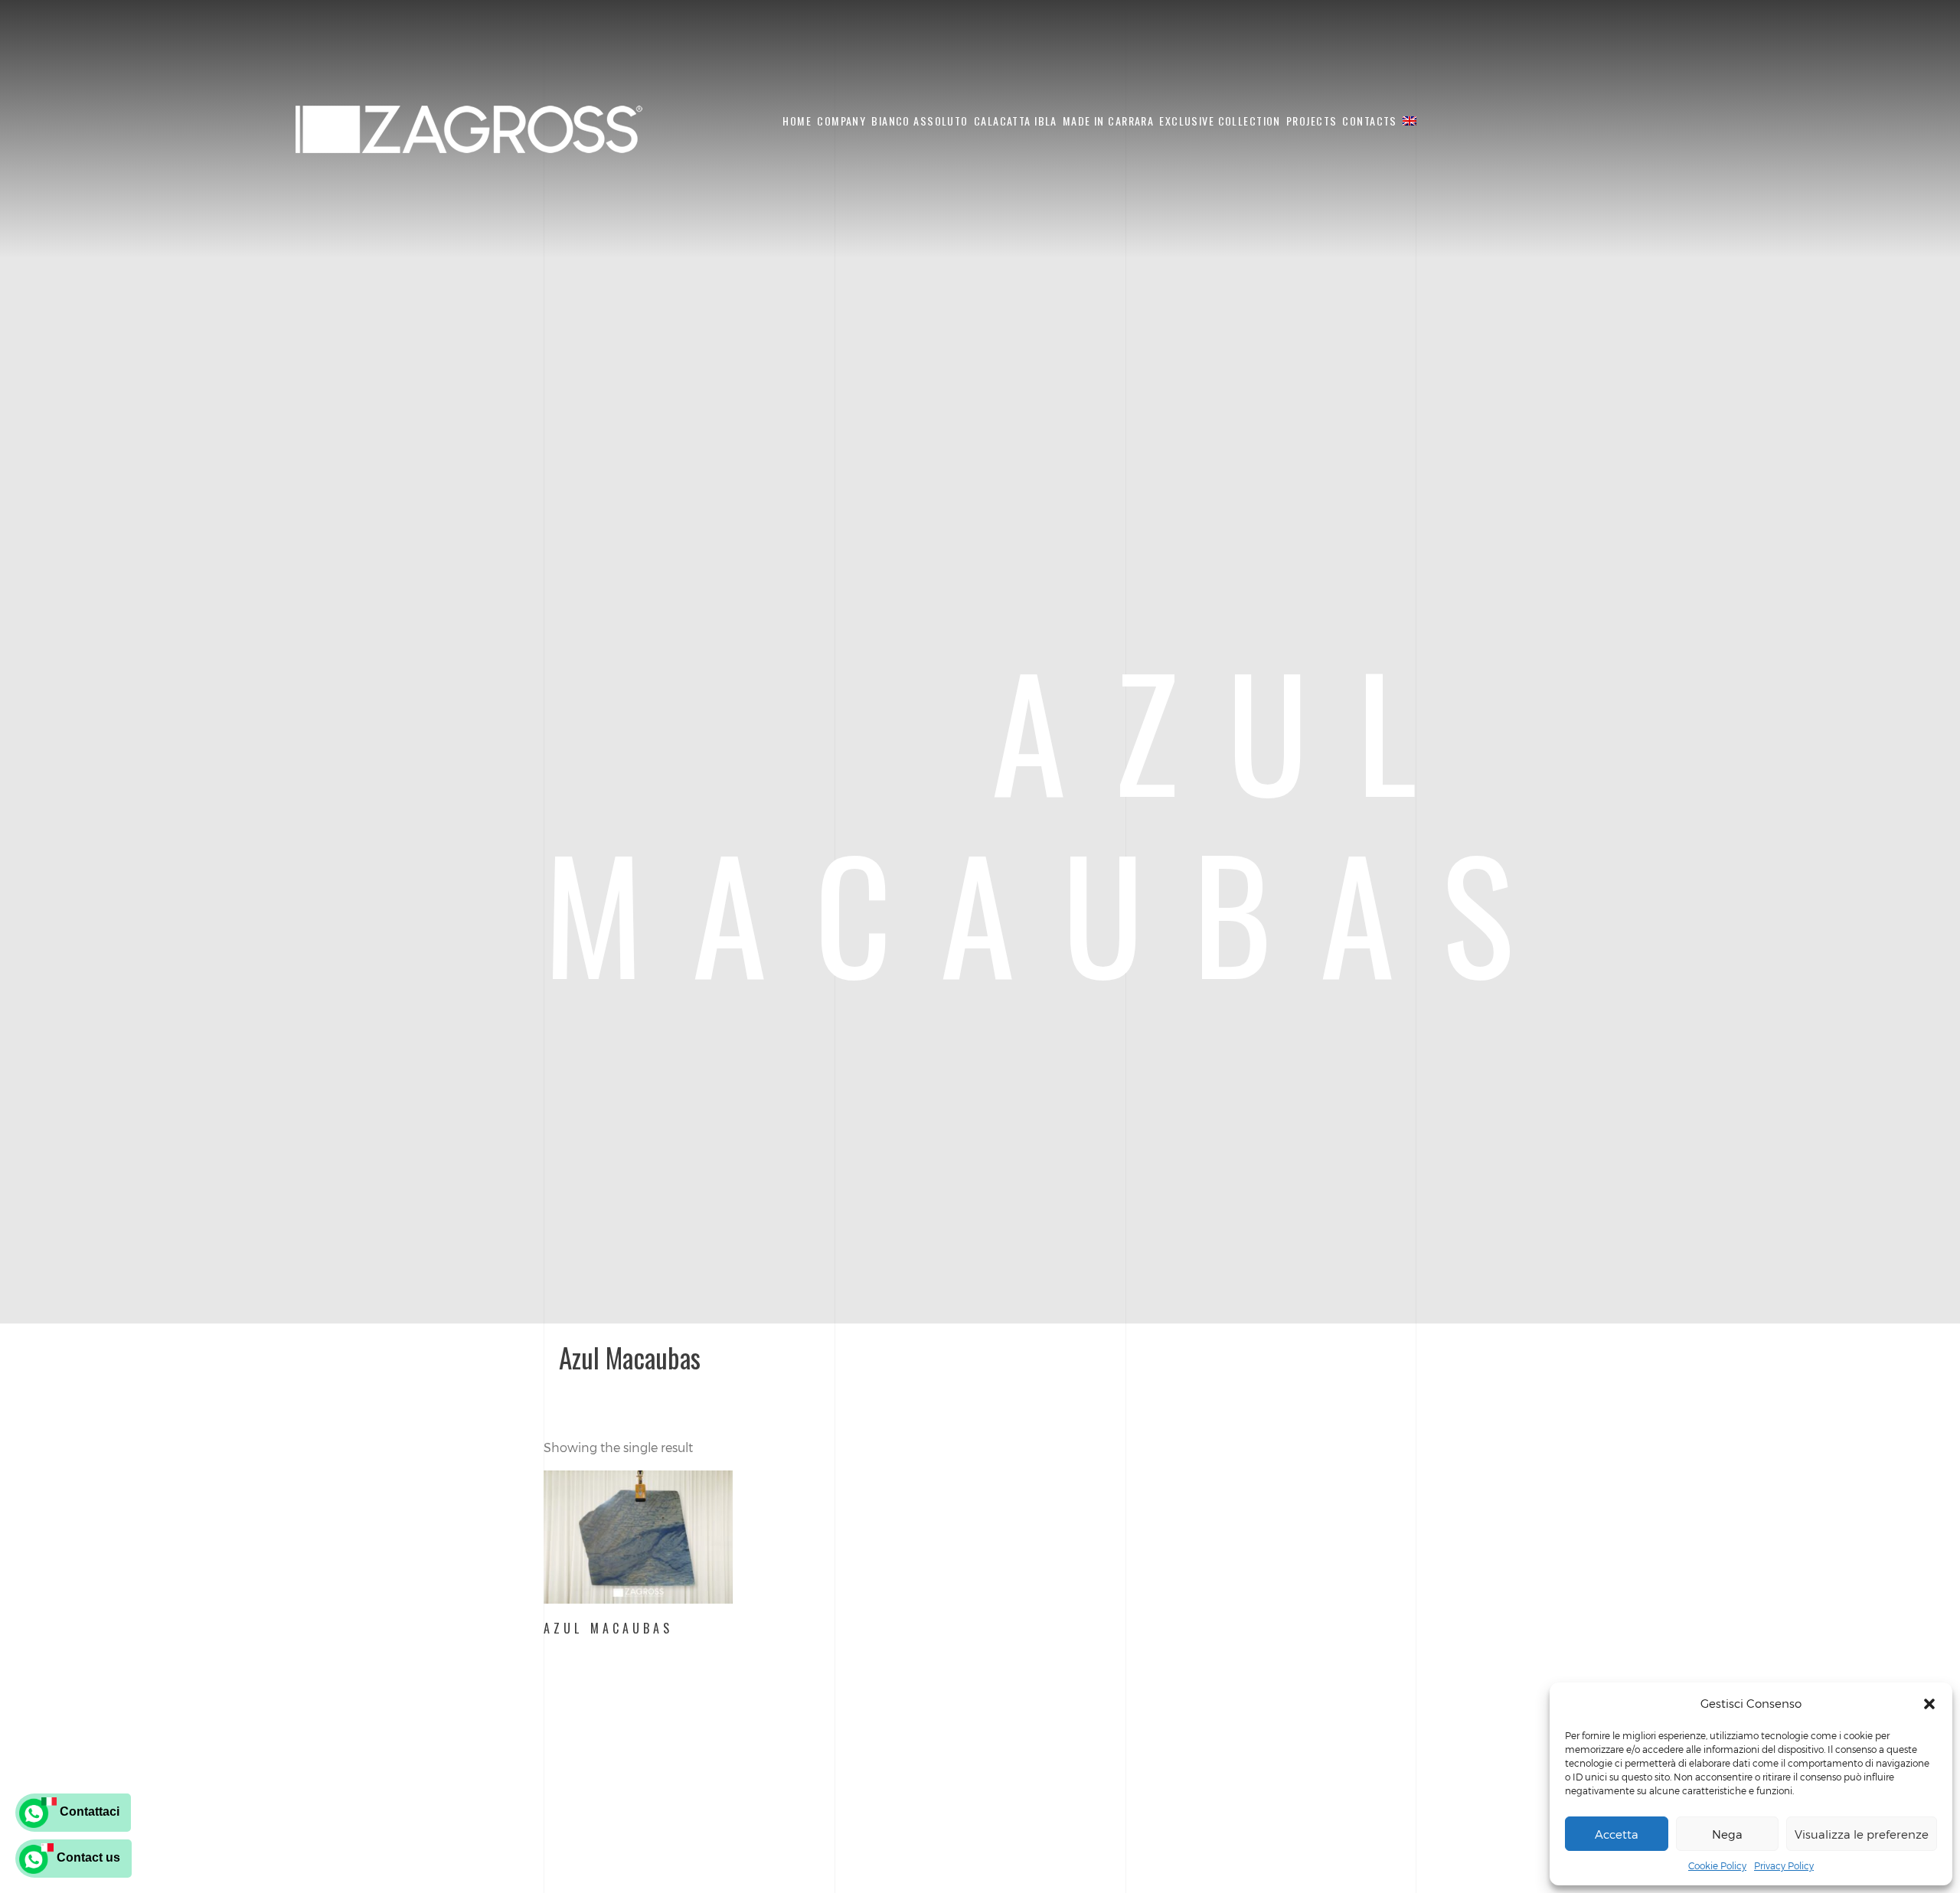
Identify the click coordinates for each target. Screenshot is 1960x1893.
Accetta (1617, 1834)
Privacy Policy (1784, 1865)
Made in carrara (1108, 121)
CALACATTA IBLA (1016, 121)
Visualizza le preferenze (1862, 1834)
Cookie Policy (1717, 1865)
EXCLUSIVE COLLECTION (1220, 121)
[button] (1929, 1704)
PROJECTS (1312, 121)
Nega (1727, 1834)
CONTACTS (1369, 121)
